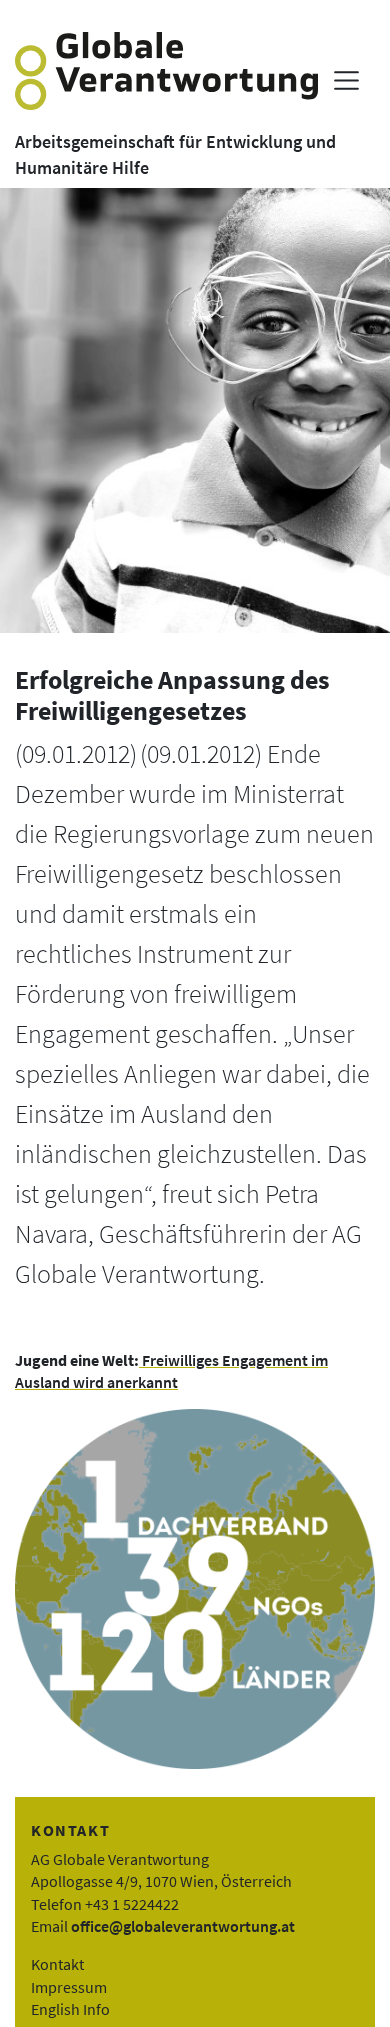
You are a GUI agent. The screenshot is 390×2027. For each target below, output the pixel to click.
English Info (70, 2009)
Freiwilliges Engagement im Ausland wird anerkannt (171, 1371)
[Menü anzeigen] (346, 80)
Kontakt (57, 1964)
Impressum (69, 1987)
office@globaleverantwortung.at (183, 1926)
